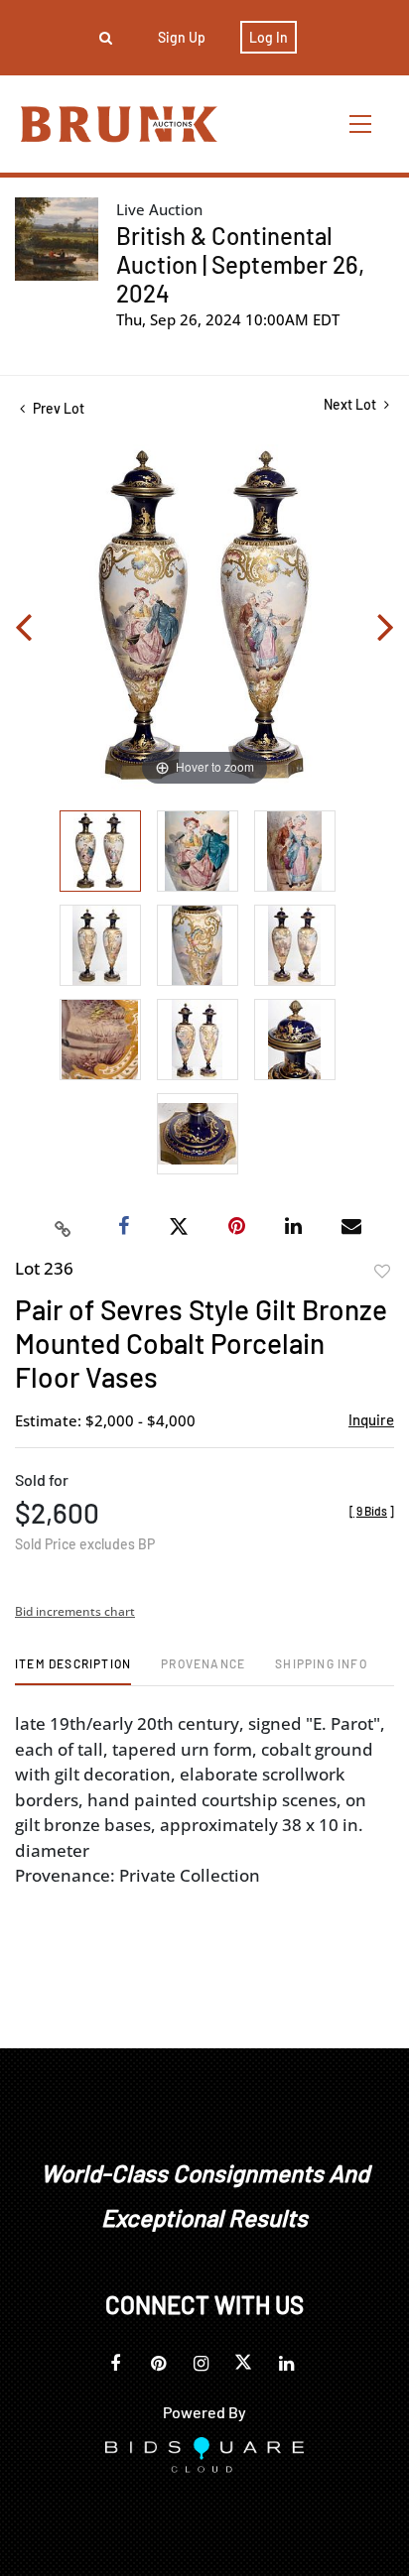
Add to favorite (382, 1272)
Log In (269, 37)
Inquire (371, 1419)
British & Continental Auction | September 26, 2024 (240, 264)
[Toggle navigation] (361, 123)
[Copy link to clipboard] (64, 1227)
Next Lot (351, 404)
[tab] (73, 1671)
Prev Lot (57, 408)
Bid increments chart (75, 1611)
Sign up (182, 37)
